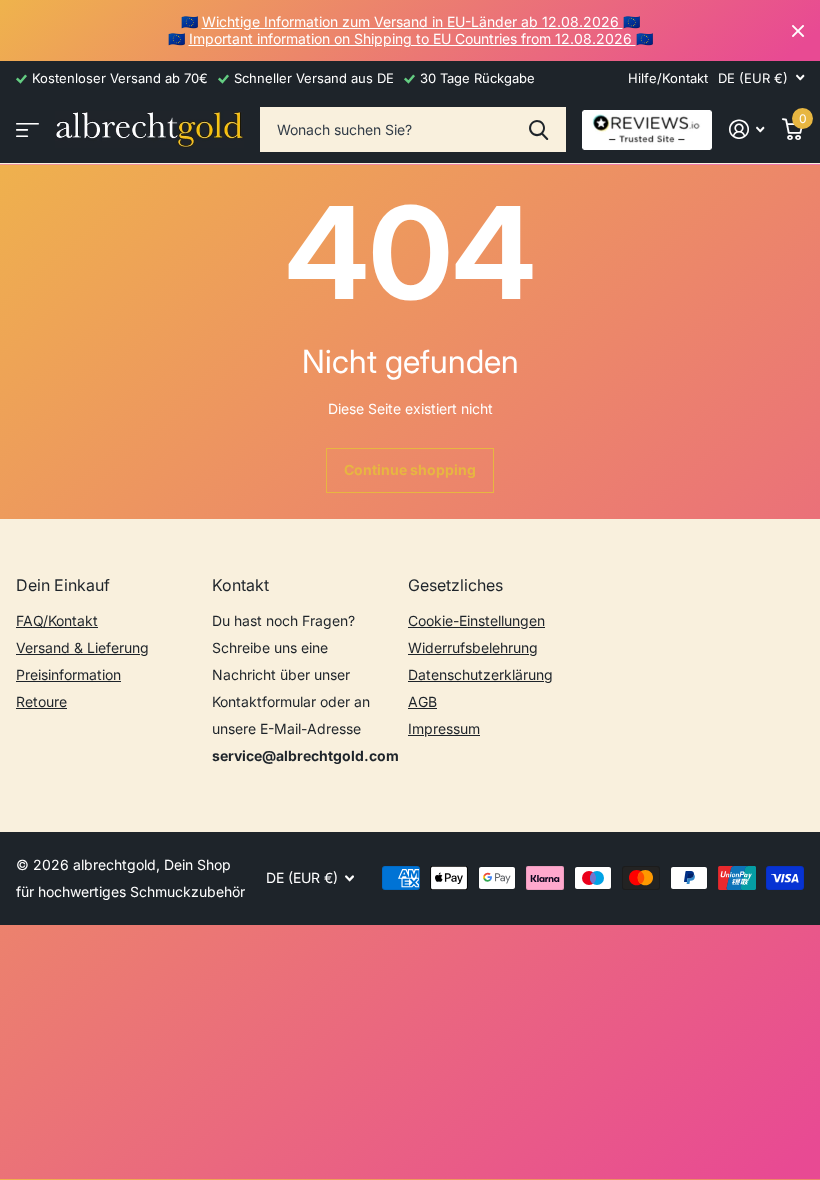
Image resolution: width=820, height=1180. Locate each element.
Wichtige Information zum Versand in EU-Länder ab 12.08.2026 (412, 21)
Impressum (444, 728)
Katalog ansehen (27, 129)
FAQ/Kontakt (57, 620)
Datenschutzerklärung (480, 674)
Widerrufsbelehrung (473, 647)
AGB (422, 701)
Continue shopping (410, 469)
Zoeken (538, 129)
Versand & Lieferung (82, 647)
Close (798, 30)
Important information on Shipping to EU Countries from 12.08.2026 (412, 38)
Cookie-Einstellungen (476, 620)
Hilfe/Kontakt (668, 78)
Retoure (41, 701)
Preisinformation (68, 674)
